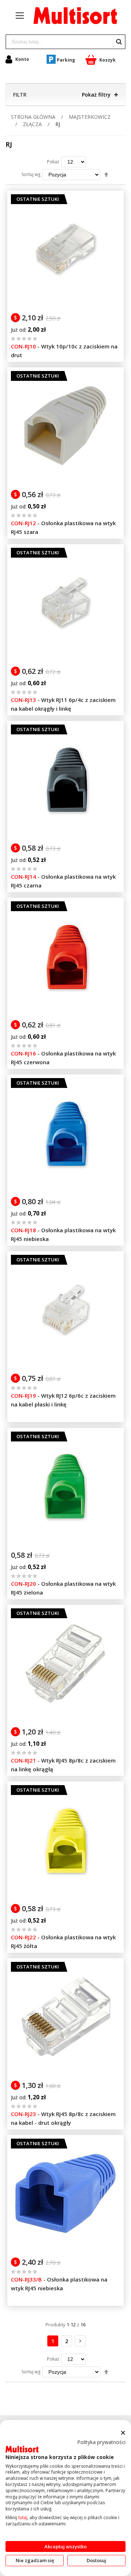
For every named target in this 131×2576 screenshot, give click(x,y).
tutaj (23, 2518)
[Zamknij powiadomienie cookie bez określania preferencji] (123, 2433)
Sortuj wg (31, 174)
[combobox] (59, 42)
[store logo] (72, 16)
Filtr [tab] (20, 95)
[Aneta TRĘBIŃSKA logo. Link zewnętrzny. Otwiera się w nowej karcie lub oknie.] (22, 2449)
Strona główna (34, 117)
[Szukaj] (119, 42)
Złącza (33, 124)
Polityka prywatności (101, 2442)
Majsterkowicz (90, 117)
